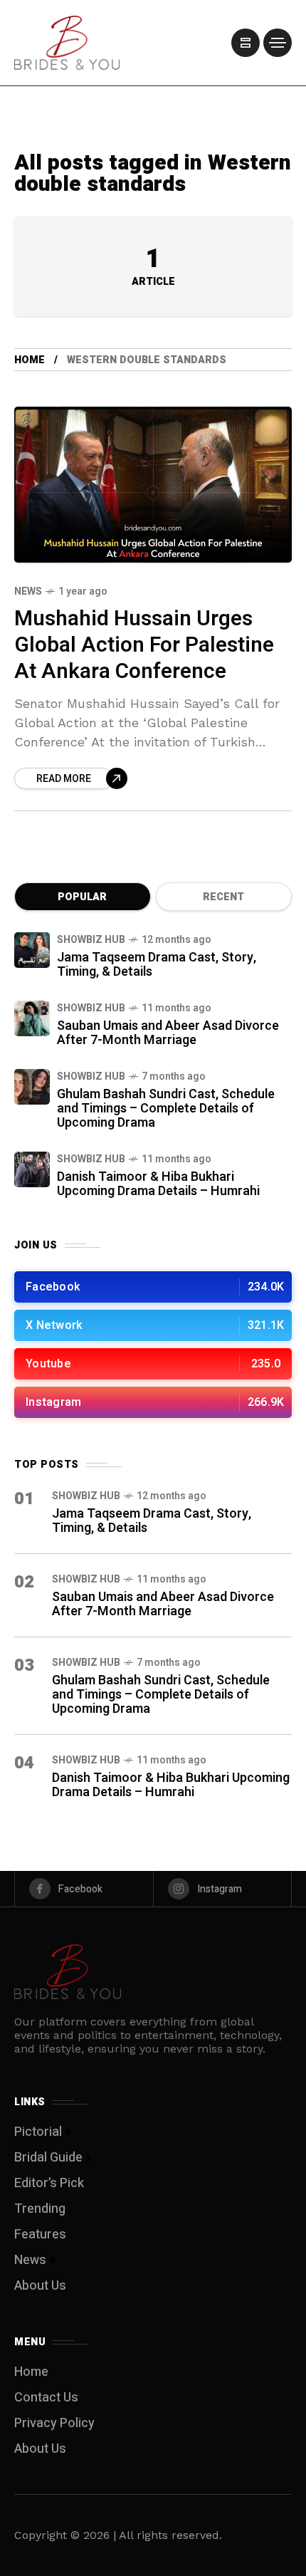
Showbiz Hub (91, 940)
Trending (40, 2209)
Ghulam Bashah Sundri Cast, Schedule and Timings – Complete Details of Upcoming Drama (166, 1109)
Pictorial (38, 2132)
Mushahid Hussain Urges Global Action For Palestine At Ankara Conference (144, 645)
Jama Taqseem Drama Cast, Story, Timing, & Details (157, 965)
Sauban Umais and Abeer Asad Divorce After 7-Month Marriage (168, 1033)
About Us (40, 2286)
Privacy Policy (54, 2423)
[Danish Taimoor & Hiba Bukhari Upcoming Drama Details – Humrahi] (32, 1169)
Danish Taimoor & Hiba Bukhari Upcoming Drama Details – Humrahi (158, 1184)
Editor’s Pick (49, 2183)
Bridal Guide (48, 2158)
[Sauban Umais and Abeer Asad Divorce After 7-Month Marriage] (32, 1018)
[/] (246, 43)
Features (40, 2235)
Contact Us (46, 2398)
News (28, 591)
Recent (223, 897)
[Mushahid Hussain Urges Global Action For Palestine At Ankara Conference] (153, 485)
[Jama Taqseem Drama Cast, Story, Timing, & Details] (32, 950)
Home (30, 360)
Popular (82, 897)
